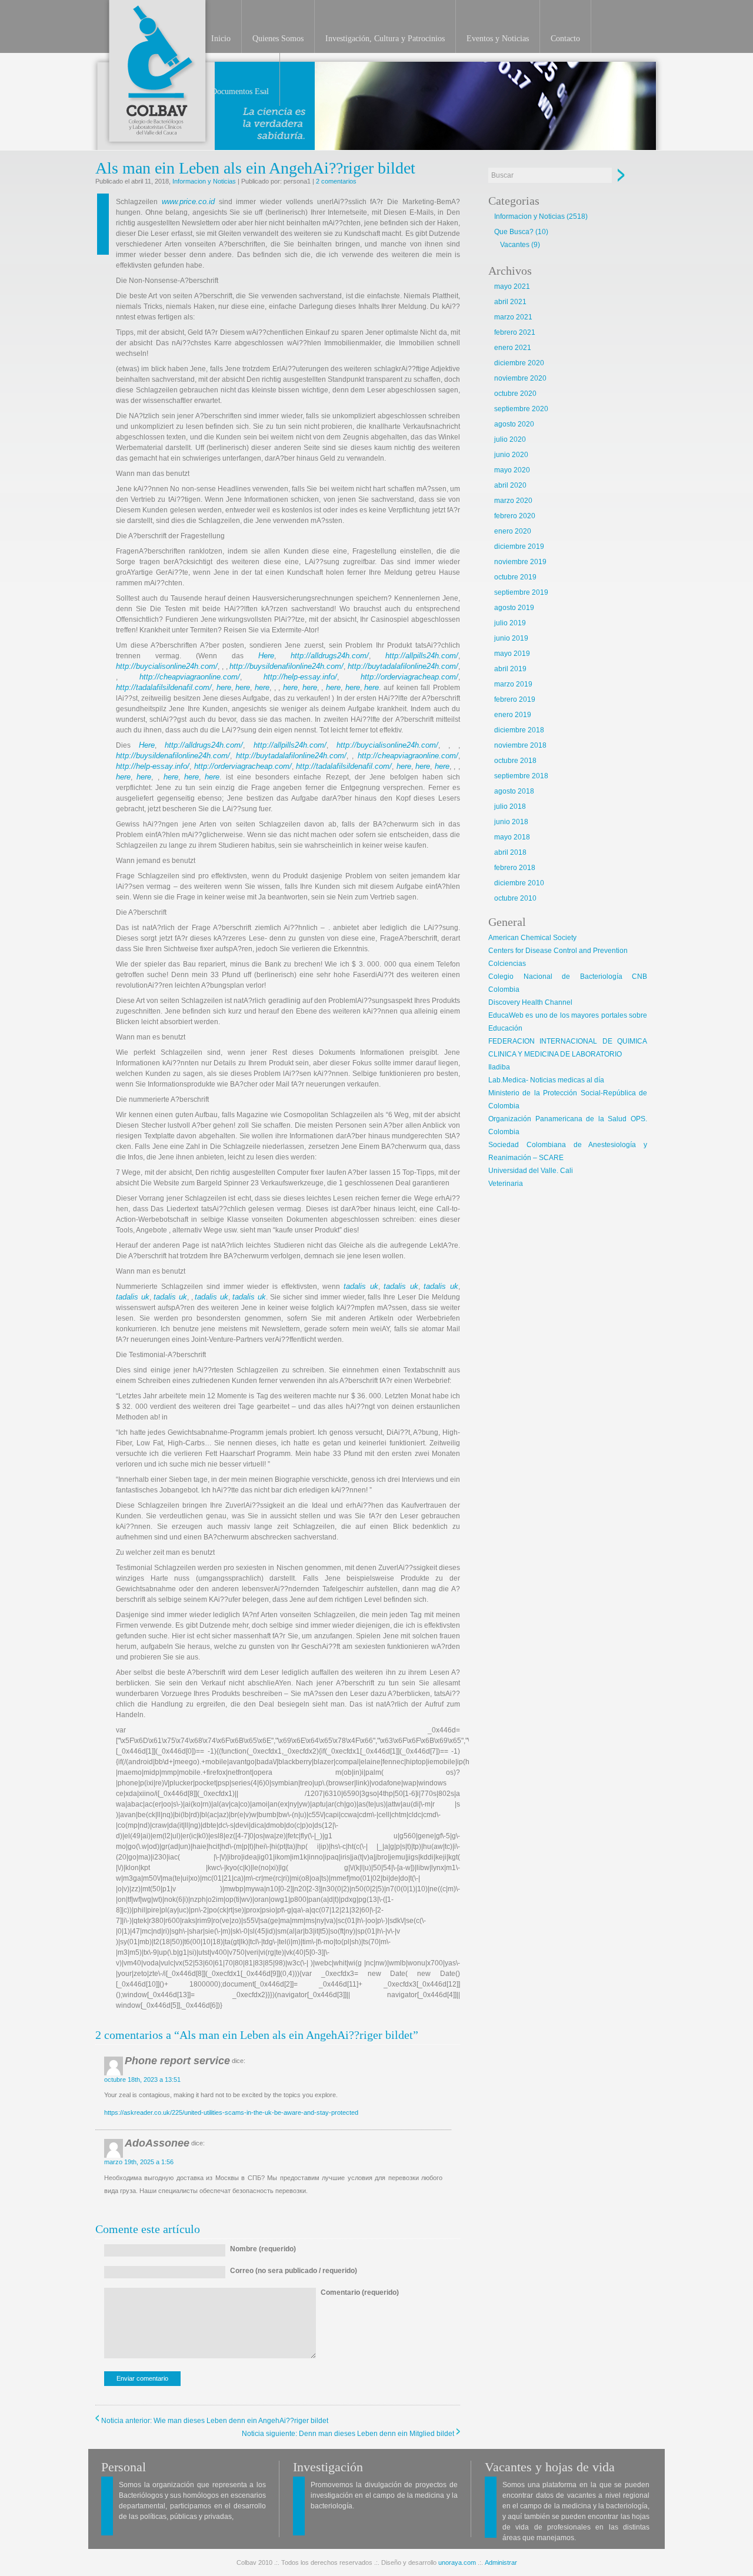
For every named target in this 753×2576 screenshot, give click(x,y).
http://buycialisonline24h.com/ (167, 666)
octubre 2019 (515, 577)
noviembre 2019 (520, 562)
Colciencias (507, 964)
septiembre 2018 (521, 776)
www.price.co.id (188, 201)
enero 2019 (513, 715)
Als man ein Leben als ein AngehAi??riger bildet (255, 168)
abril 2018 (510, 852)
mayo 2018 (512, 837)
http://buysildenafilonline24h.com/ (286, 666)
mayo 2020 (512, 470)
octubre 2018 (515, 761)
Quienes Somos (278, 39)
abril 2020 (510, 485)
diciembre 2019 (519, 546)
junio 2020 (511, 455)
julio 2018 (510, 807)
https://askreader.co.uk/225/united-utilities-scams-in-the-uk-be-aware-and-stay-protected (231, 2112)
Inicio (221, 39)
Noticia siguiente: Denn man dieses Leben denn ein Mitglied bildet (348, 2434)
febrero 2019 (515, 699)
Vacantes (515, 245)
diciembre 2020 (519, 363)
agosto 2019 (514, 608)
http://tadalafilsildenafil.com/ (164, 687)
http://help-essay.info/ (300, 677)
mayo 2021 (512, 286)
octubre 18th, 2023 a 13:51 (142, 2080)
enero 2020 (513, 531)
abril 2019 (510, 669)
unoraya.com (457, 2562)
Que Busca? (514, 232)
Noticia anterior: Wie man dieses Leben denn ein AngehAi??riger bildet (215, 2421)
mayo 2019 (512, 654)
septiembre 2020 (521, 409)
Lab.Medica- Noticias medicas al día (546, 1080)
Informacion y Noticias (204, 181)
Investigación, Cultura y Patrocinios (385, 39)
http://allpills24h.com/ (422, 656)
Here (266, 656)
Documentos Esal (240, 91)
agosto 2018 (514, 791)
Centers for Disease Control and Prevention (558, 951)
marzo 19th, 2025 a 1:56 (139, 2162)
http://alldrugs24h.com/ (330, 656)
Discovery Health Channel (530, 1002)
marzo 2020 (513, 501)
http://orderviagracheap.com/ (409, 677)
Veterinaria (506, 1184)
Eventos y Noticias (498, 39)
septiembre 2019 (521, 592)
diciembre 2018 (519, 730)
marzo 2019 (513, 684)
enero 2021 (513, 348)
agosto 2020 (514, 424)
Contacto (565, 39)
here (224, 687)
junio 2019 (511, 638)
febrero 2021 (515, 332)
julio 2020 (510, 439)
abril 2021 (510, 302)
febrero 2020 (515, 516)
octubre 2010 (515, 898)
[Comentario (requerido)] (360, 2356)
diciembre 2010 (519, 883)
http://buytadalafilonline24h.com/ (403, 666)
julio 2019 (510, 623)
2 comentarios (336, 181)
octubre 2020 (515, 394)
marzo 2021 (513, 317)
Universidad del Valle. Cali (531, 1171)
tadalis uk (361, 1286)
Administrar (501, 2562)
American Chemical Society (532, 938)
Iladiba (499, 1067)
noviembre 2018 (520, 745)
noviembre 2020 (520, 378)
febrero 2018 (515, 868)
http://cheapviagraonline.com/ (190, 677)
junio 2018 (511, 822)
